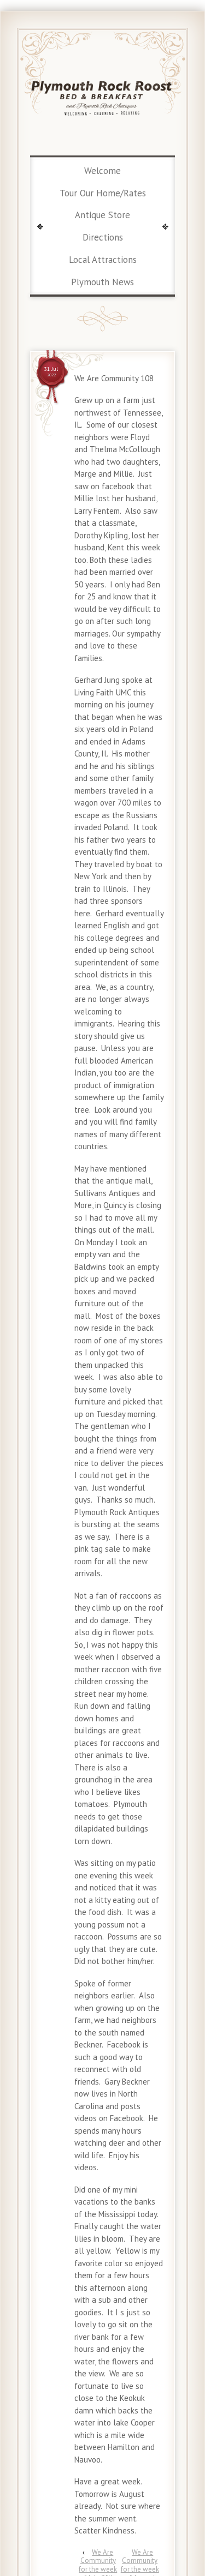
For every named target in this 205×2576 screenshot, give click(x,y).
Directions (103, 237)
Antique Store (102, 215)
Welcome (102, 171)
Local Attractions (103, 260)
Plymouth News (102, 282)
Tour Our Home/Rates (103, 193)
